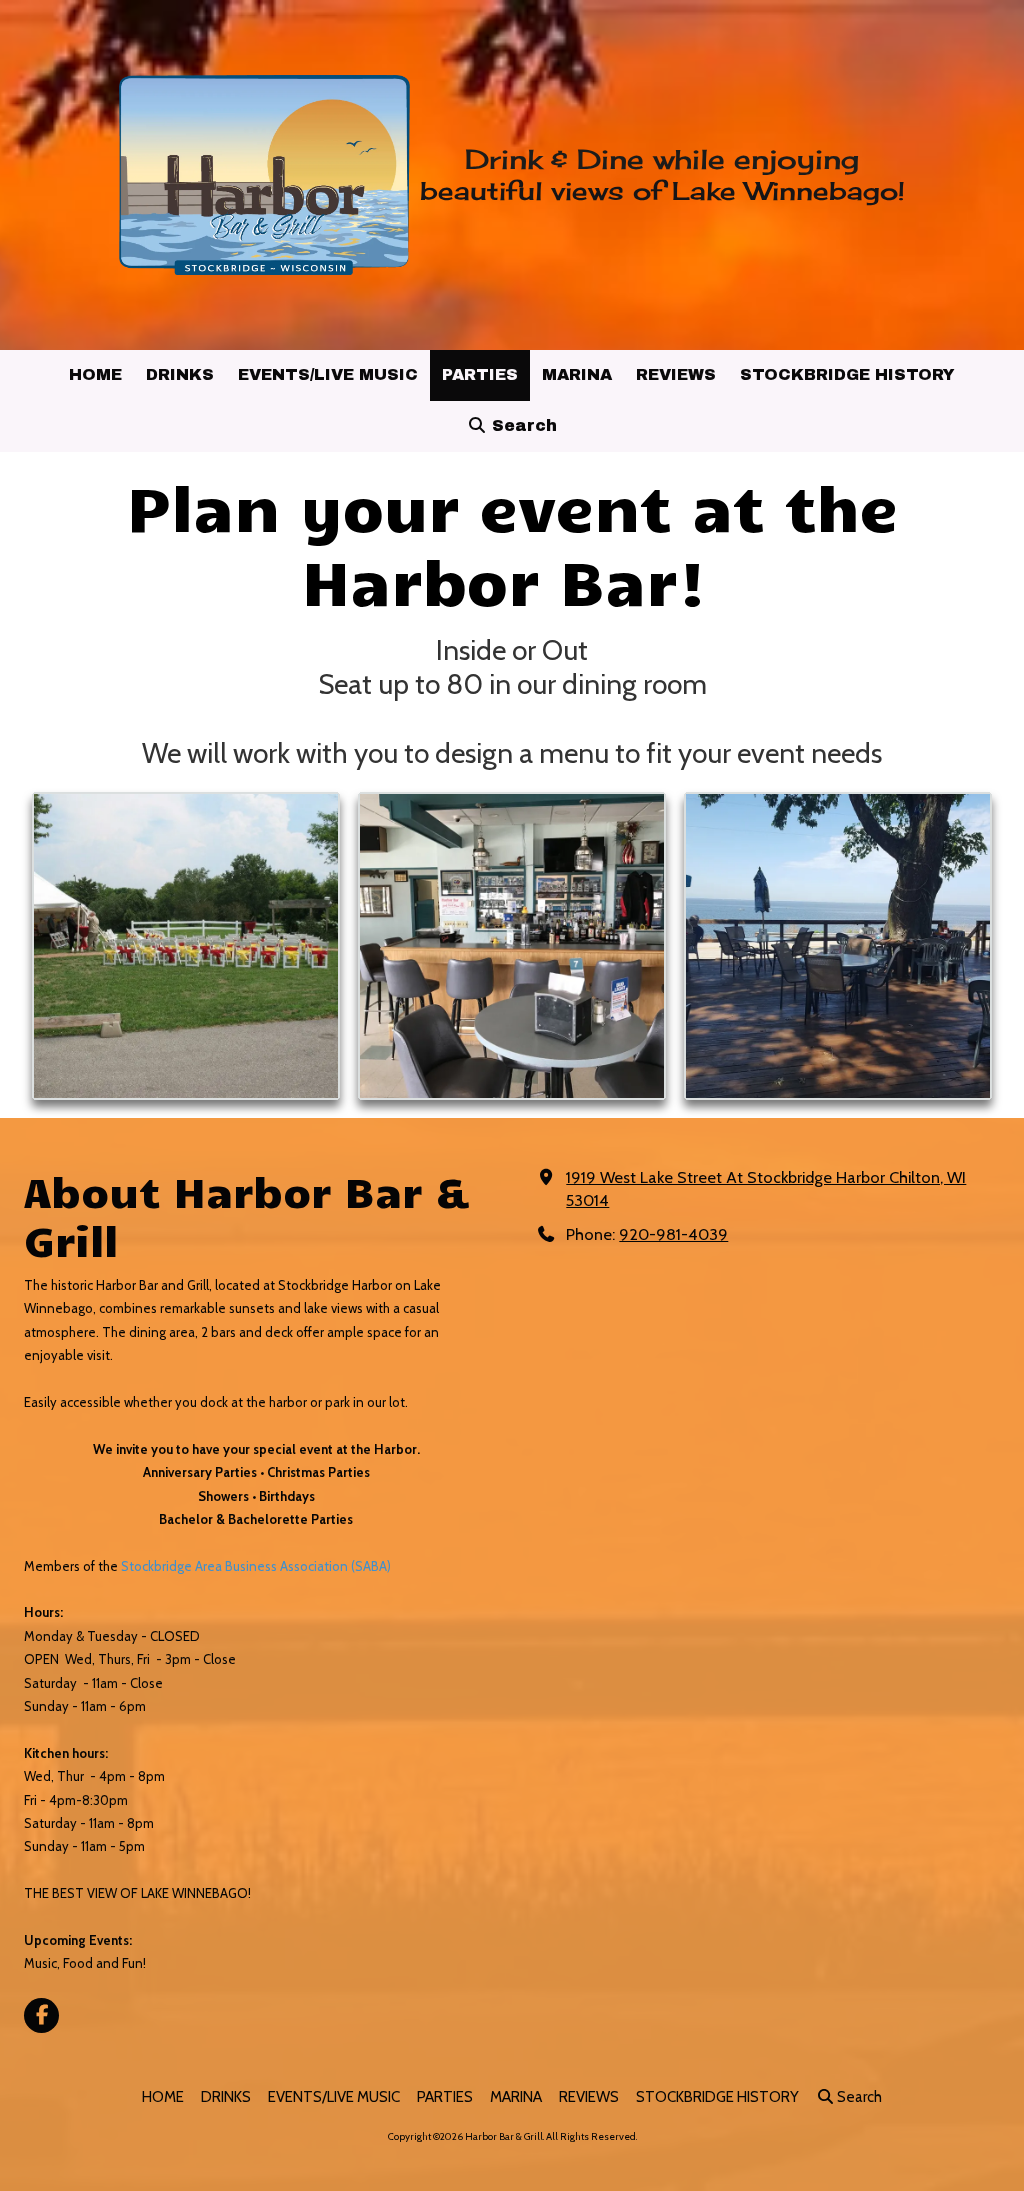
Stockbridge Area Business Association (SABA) (256, 1566)
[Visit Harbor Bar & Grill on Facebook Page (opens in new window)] (41, 2015)
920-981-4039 (673, 1234)
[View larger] (186, 946)
